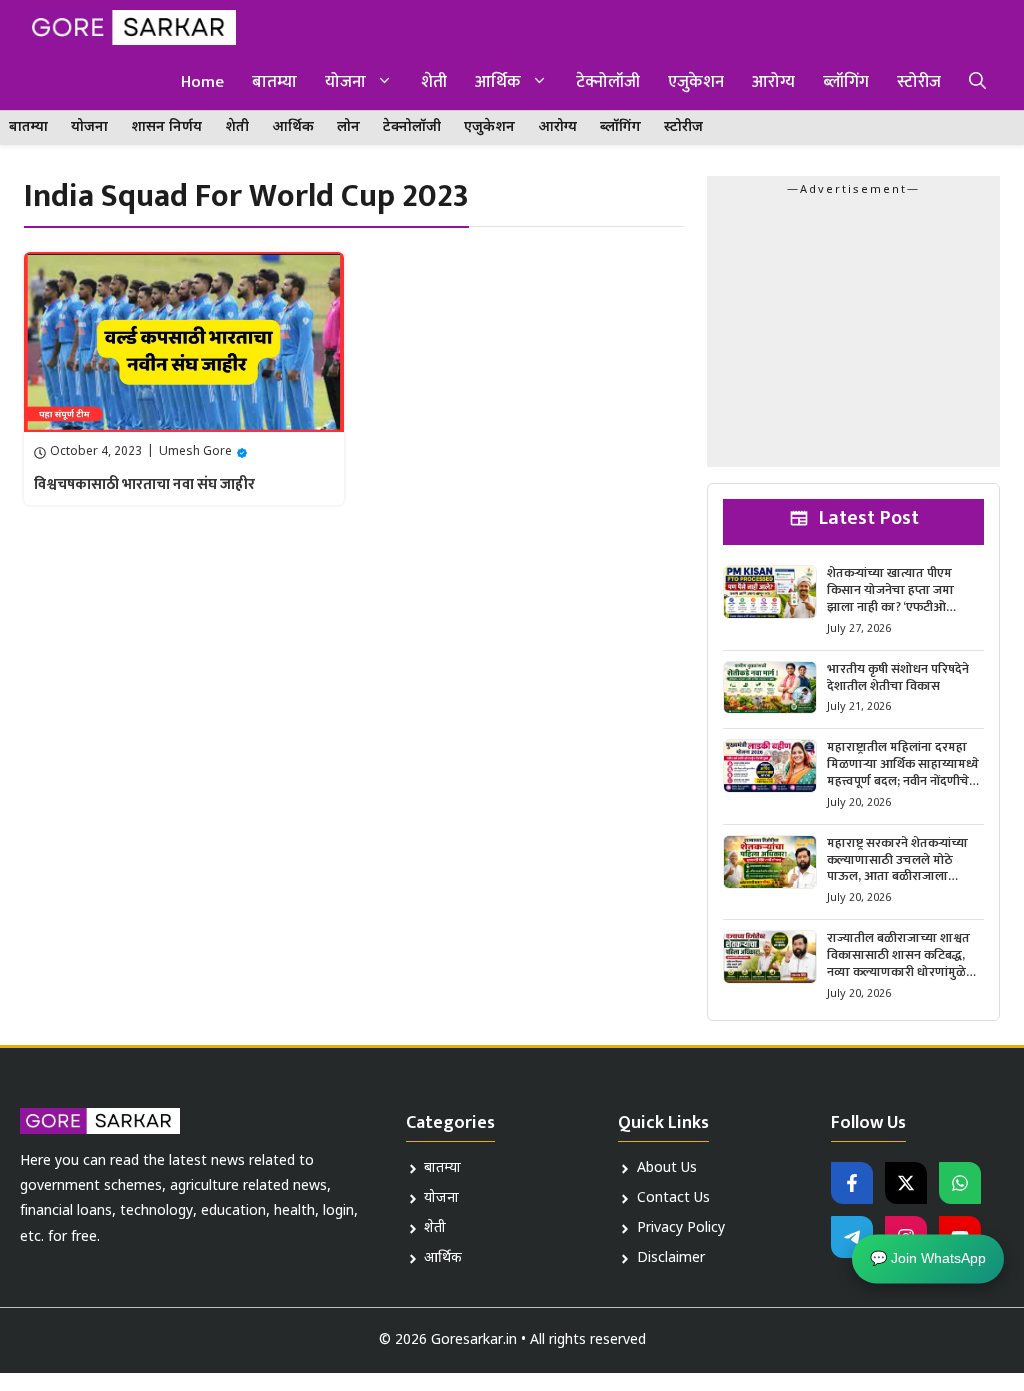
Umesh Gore (195, 452)
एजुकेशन (696, 82)
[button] (977, 82)
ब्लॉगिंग (846, 82)
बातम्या (274, 82)
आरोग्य (773, 82)
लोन (348, 127)
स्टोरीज (919, 82)
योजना (345, 82)
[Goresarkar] (130, 27)
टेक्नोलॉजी (608, 82)
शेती (434, 82)
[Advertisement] (853, 337)
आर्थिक (498, 82)
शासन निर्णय (166, 127)
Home (202, 82)
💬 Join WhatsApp (928, 1258)
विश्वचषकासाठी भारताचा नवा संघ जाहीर (144, 484)
